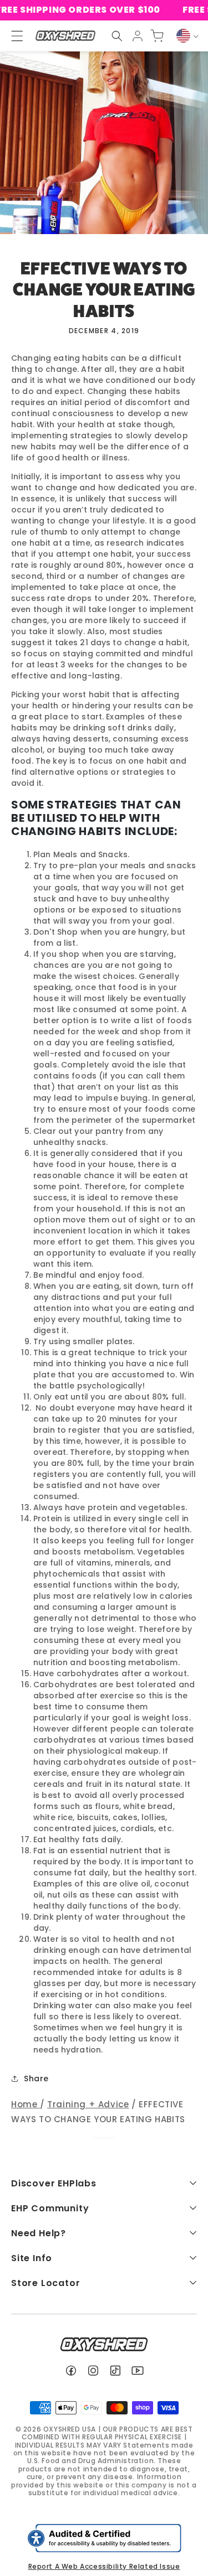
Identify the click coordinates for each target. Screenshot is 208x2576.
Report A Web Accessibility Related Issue (104, 2566)
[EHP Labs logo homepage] (65, 36)
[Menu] (12, 36)
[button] (117, 36)
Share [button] (36, 2079)
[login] (138, 36)
